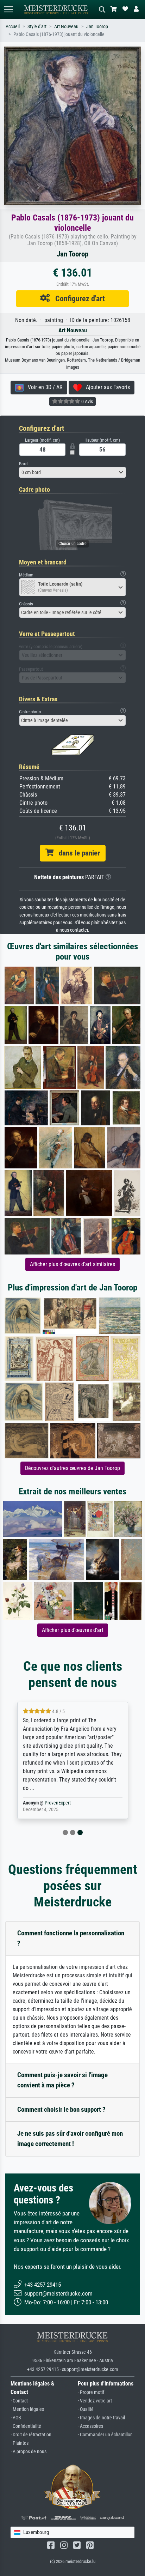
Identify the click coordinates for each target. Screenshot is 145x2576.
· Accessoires (90, 2426)
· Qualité (86, 2409)
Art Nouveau (66, 27)
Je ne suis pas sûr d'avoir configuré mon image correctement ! (70, 2139)
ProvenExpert (58, 1803)
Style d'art (37, 27)
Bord (23, 464)
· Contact (19, 2401)
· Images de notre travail (101, 2418)
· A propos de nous (29, 2452)
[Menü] (8, 9)
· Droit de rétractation (31, 2435)
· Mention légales (27, 2409)
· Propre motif (91, 2392)
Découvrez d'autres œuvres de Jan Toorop (72, 1468)
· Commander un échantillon (105, 2435)
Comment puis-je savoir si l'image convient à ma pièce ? (62, 2080)
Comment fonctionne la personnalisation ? (71, 1938)
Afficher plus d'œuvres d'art (73, 1630)
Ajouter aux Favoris (106, 387)
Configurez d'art (77, 298)
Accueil (13, 27)
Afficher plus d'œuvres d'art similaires (72, 1264)
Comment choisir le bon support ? (61, 2109)
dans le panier (77, 853)
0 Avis (87, 401)
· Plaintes (20, 2443)
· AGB (16, 2418)
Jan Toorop (97, 27)
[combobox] (72, 472)
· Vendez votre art (95, 2401)
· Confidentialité (26, 2426)
